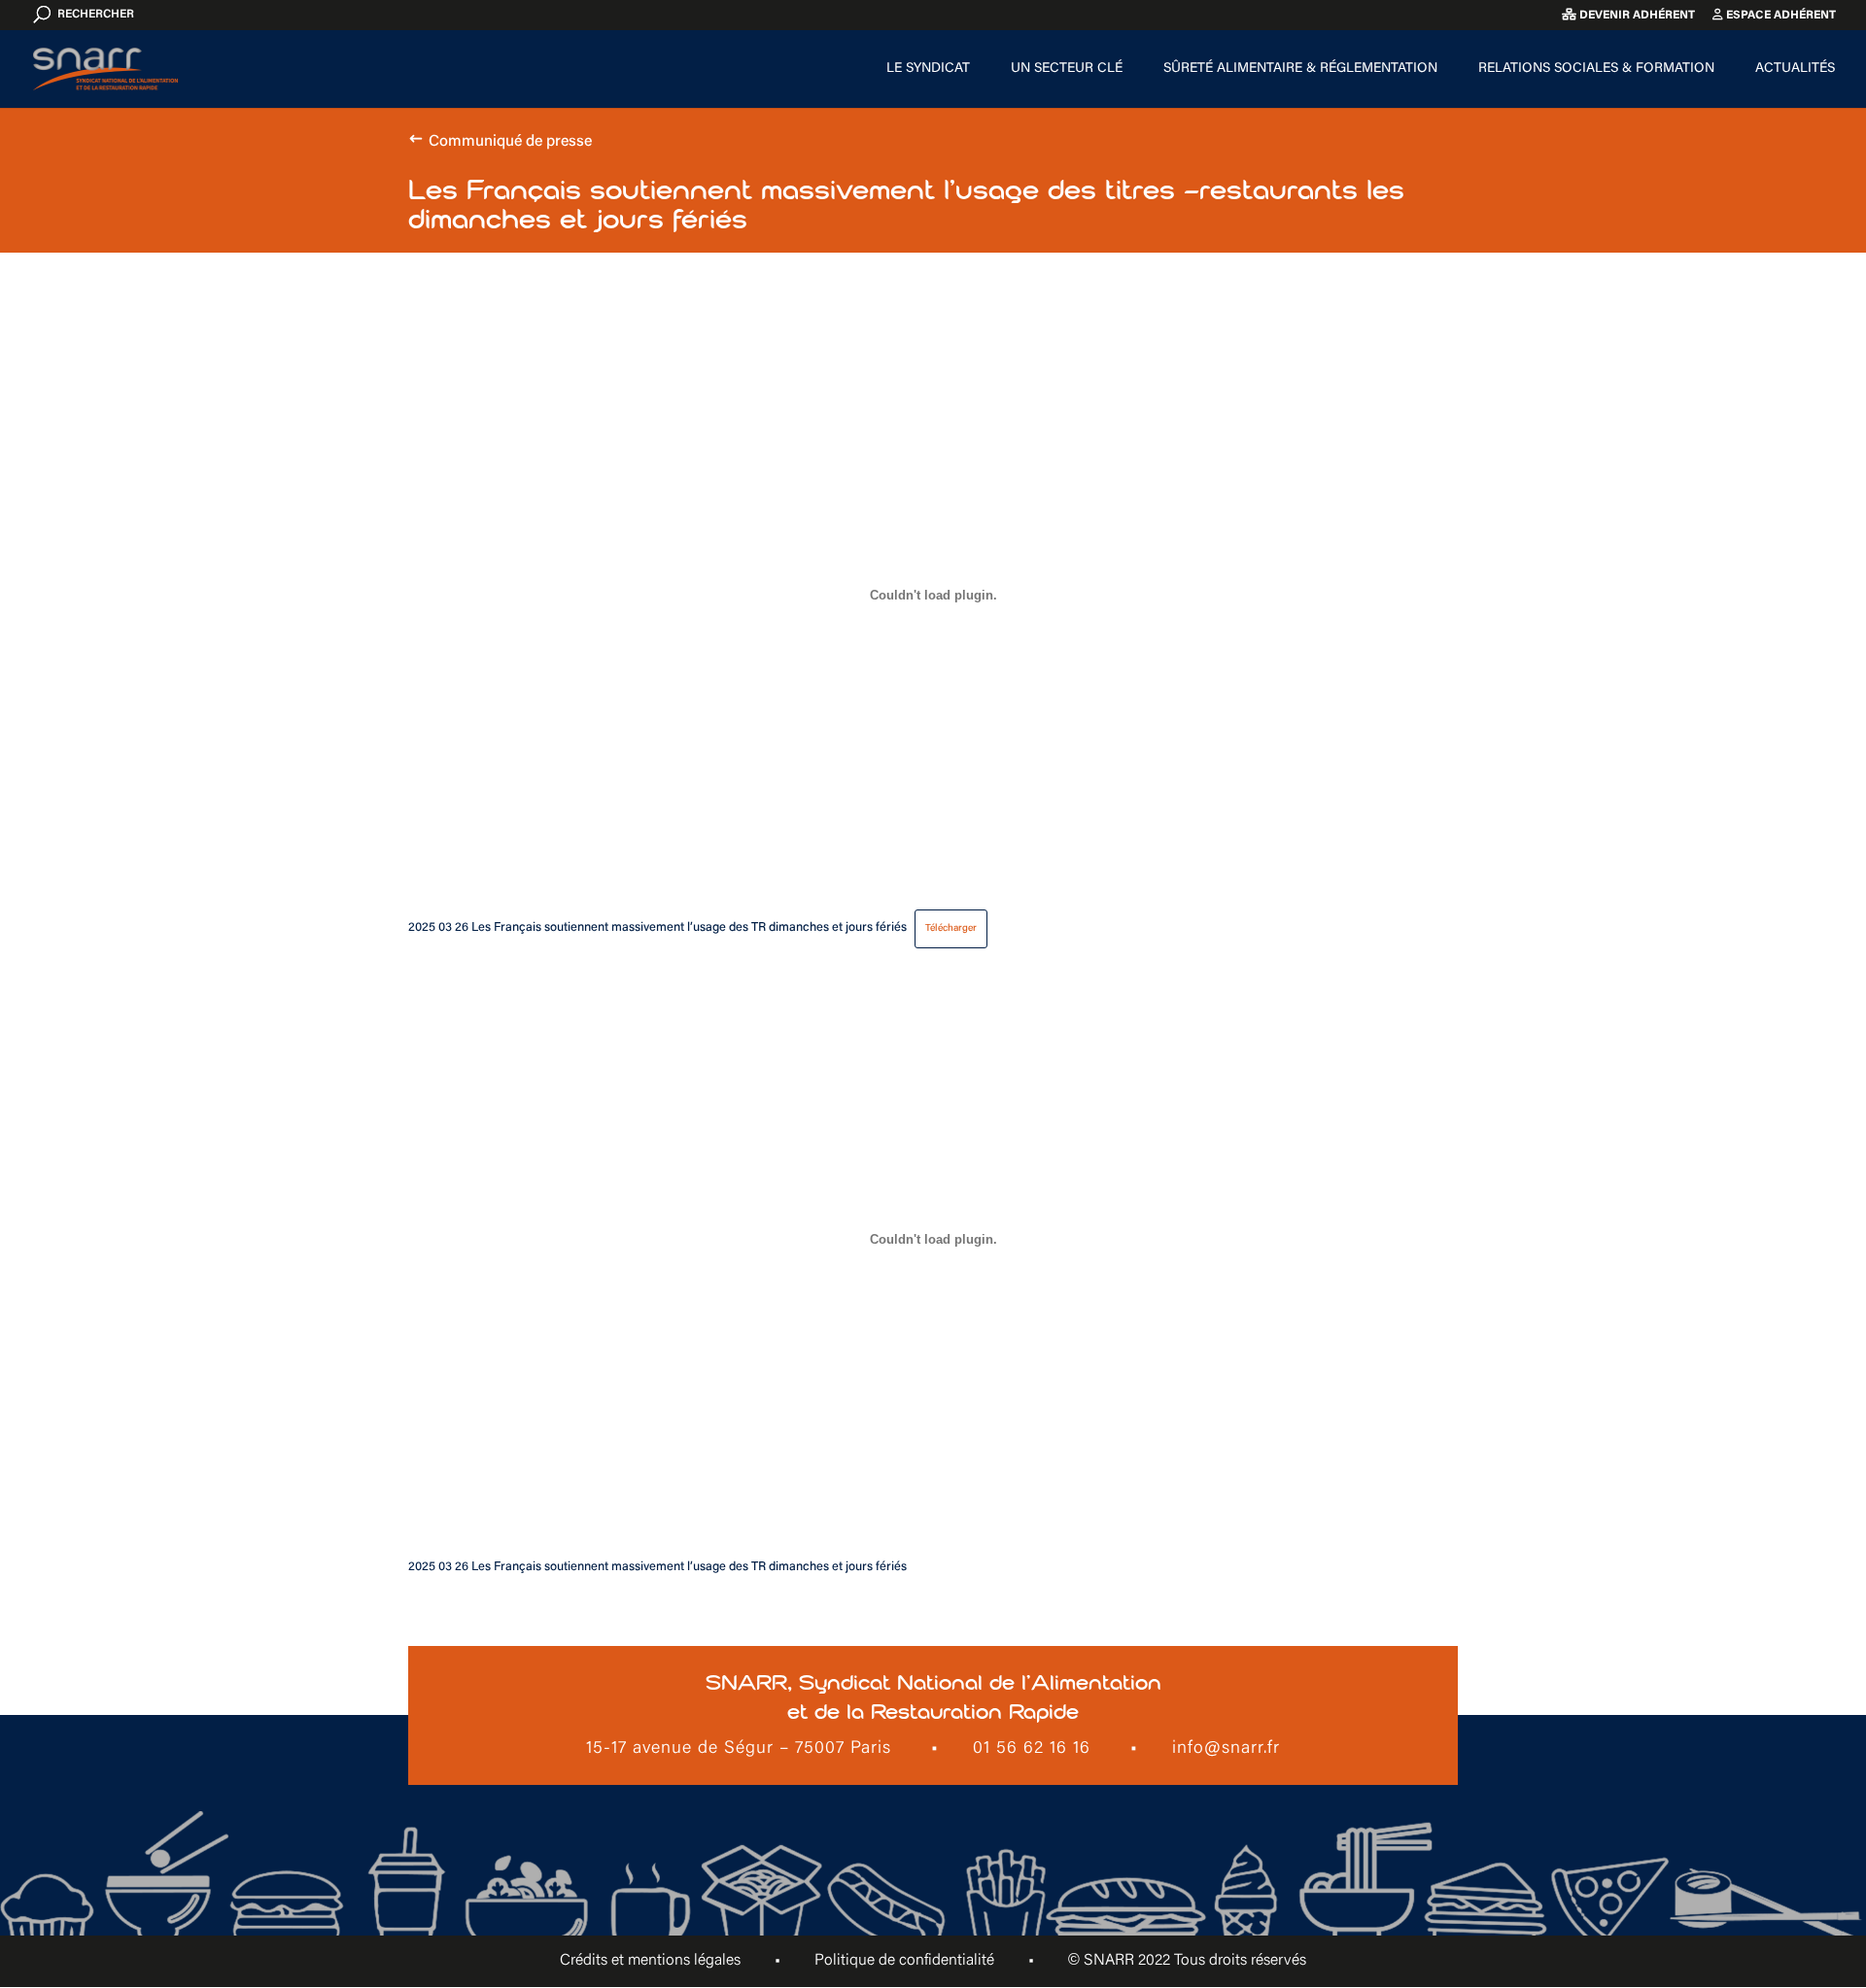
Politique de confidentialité (904, 1961)
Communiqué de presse (510, 142)
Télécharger (951, 928)
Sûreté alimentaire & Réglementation (1300, 69)
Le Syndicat (928, 69)
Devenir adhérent (1636, 16)
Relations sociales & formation (1596, 69)
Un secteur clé (1067, 69)
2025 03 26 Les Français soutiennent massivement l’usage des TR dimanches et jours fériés (657, 928)
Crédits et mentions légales (650, 1961)
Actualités (1795, 69)
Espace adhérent (1780, 16)
